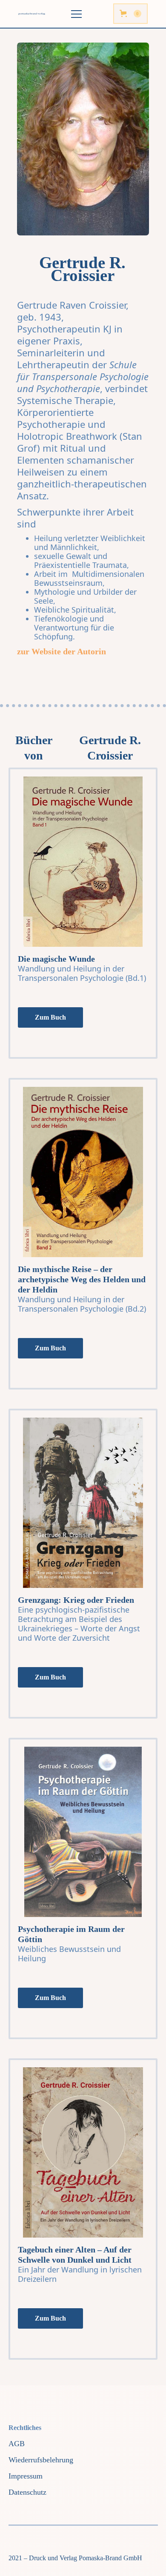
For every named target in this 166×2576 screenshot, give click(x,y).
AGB (17, 2444)
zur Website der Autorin (62, 651)
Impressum (26, 2476)
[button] (130, 14)
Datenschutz (27, 2492)
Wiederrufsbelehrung (41, 2460)
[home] (35, 14)
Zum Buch (50, 1017)
